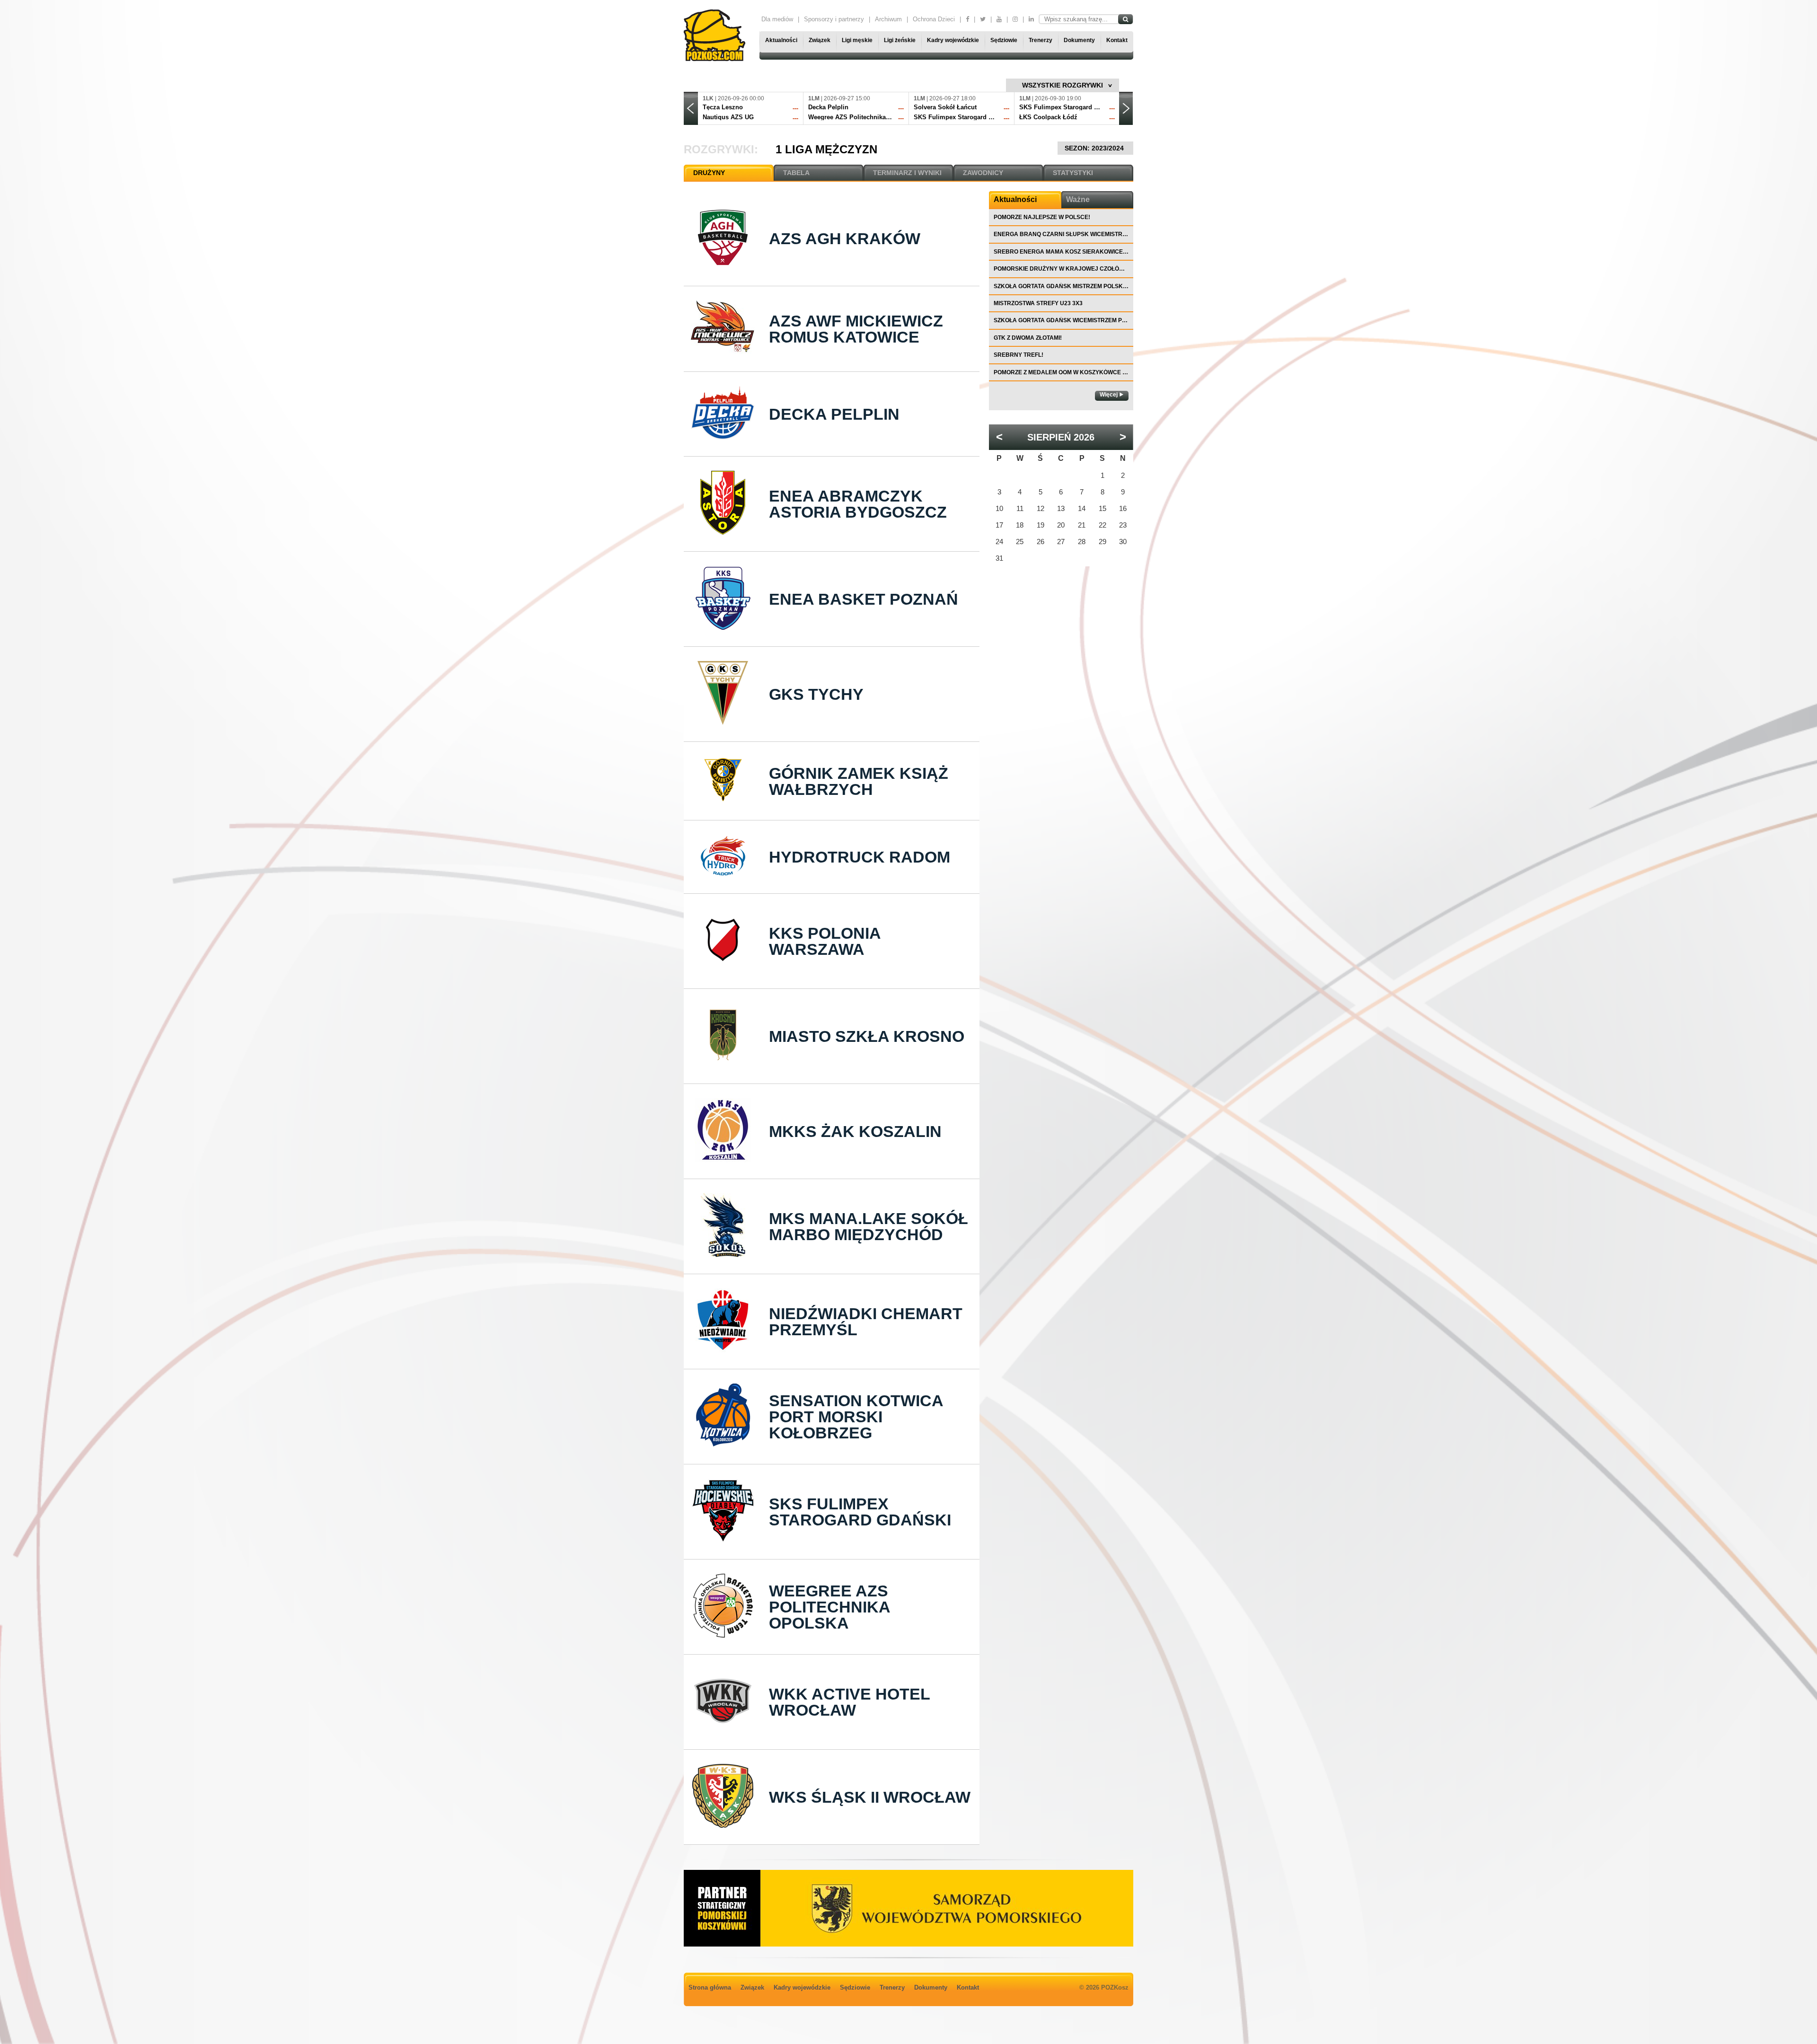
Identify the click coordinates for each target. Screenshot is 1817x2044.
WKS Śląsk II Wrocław (870, 1797)
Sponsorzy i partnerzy (834, 19)
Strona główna (710, 1987)
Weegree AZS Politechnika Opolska (829, 1607)
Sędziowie (1004, 40)
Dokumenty (1079, 40)
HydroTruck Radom (860, 857)
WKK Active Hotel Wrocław (849, 1702)
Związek (820, 40)
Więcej (1109, 395)
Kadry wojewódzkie (953, 40)
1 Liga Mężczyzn (826, 149)
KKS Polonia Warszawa (825, 941)
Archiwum (888, 19)
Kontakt (1117, 40)
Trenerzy (1041, 40)
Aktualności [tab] (1015, 199)
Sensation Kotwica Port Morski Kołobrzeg (856, 1417)
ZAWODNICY (983, 173)
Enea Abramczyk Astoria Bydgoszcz (858, 504)
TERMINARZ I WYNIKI (907, 173)
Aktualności (781, 40)
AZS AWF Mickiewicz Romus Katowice (856, 329)
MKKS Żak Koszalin (855, 1131)
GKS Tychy (816, 694)
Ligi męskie (857, 40)
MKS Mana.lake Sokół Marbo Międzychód (869, 1226)
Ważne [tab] (1078, 199)
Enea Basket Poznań (864, 599)
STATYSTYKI (1073, 173)
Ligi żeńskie (900, 40)
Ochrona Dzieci (934, 19)
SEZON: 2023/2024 (1095, 148)
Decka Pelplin (834, 414)
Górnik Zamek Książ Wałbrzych (859, 781)
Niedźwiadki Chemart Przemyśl (866, 1322)
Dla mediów (777, 19)
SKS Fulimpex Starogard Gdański (860, 1512)
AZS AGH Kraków (845, 238)
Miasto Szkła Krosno (867, 1036)
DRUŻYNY (709, 173)
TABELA (796, 173)
